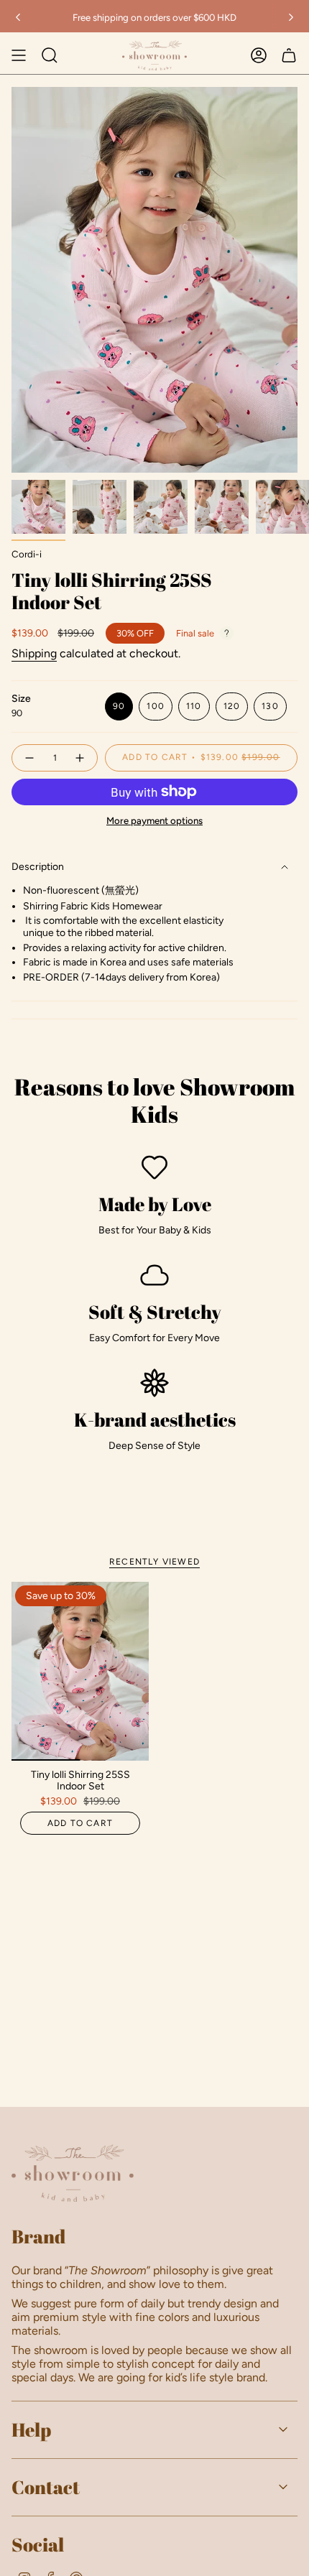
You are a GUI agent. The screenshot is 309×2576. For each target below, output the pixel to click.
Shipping (34, 653)
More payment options (154, 820)
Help (31, 2429)
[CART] (289, 55)
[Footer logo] (73, 2173)
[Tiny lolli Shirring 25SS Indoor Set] (80, 1671)
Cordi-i (27, 554)
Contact (46, 2487)
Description (38, 867)
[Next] (291, 17)
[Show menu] (19, 55)
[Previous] (18, 17)
